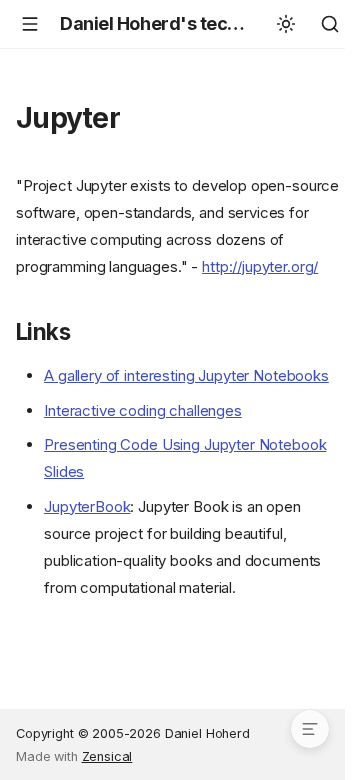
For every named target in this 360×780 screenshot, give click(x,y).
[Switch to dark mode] (286, 24)
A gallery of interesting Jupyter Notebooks (186, 375)
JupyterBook (87, 506)
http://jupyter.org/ (260, 266)
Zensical (107, 756)
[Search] (330, 24)
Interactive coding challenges (143, 410)
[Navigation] (30, 24)
